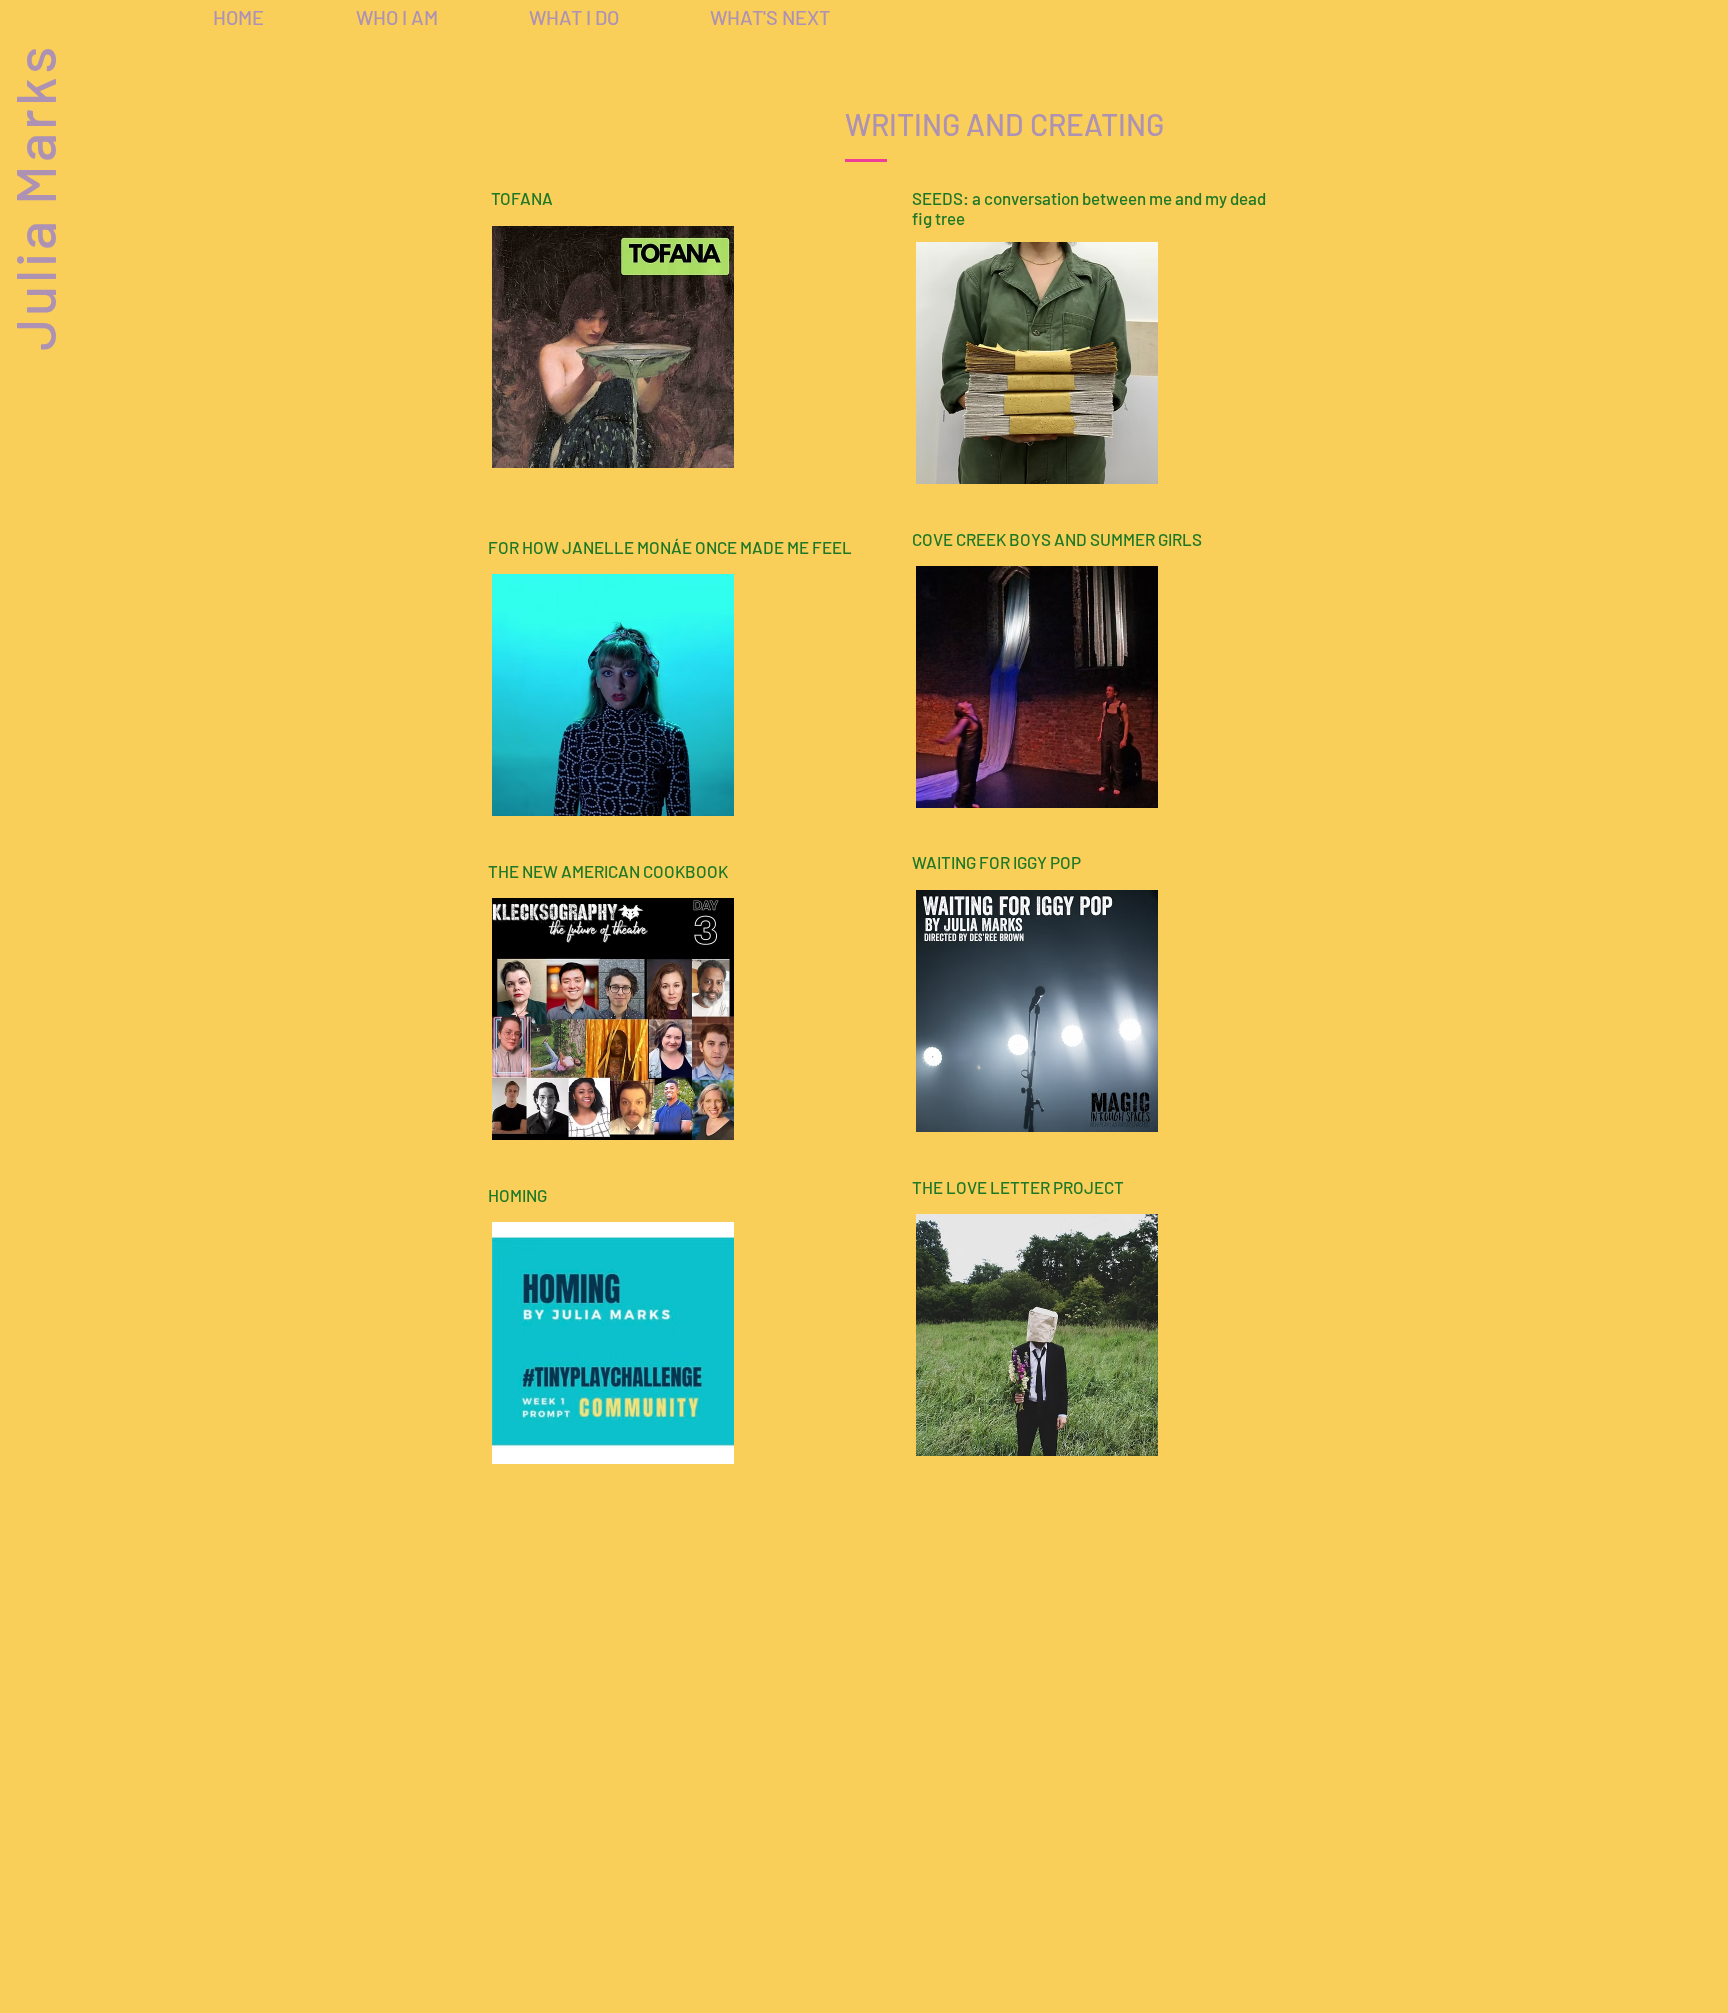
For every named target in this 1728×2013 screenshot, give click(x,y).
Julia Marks (33, 197)
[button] (573, 17)
